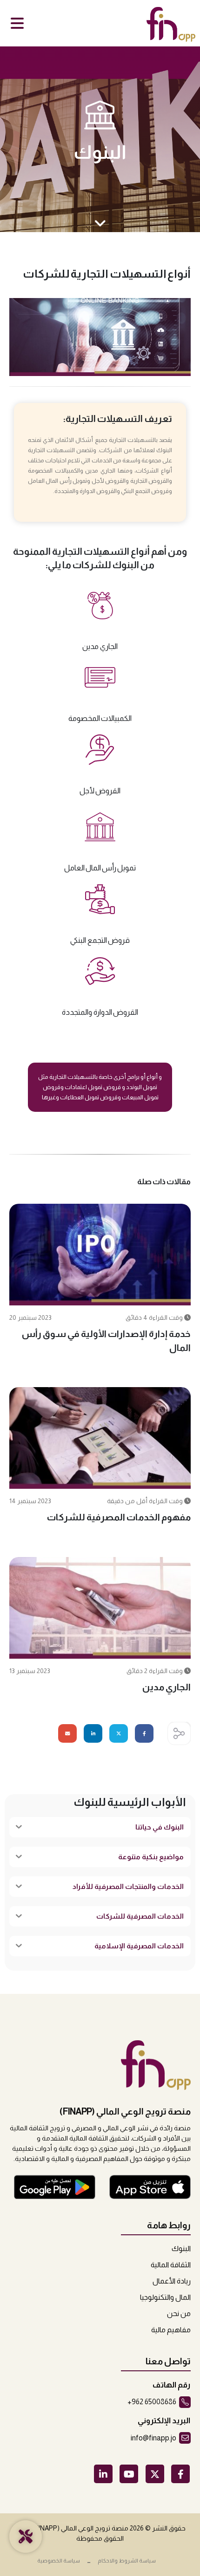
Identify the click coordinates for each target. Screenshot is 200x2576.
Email (67, 1733)
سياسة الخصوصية (59, 2560)
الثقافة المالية (171, 2265)
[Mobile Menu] (17, 23)
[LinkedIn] (103, 2474)
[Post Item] (100, 1255)
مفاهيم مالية (171, 2330)
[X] (155, 2474)
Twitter (119, 1733)
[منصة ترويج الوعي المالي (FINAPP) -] (177, 24)
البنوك (100, 152)
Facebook (144, 1733)
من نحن (179, 2313)
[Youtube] (129, 2474)
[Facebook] (180, 2474)
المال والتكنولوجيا (165, 2297)
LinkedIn (93, 1733)
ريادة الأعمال (172, 2281)
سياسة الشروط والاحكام (127, 2560)
